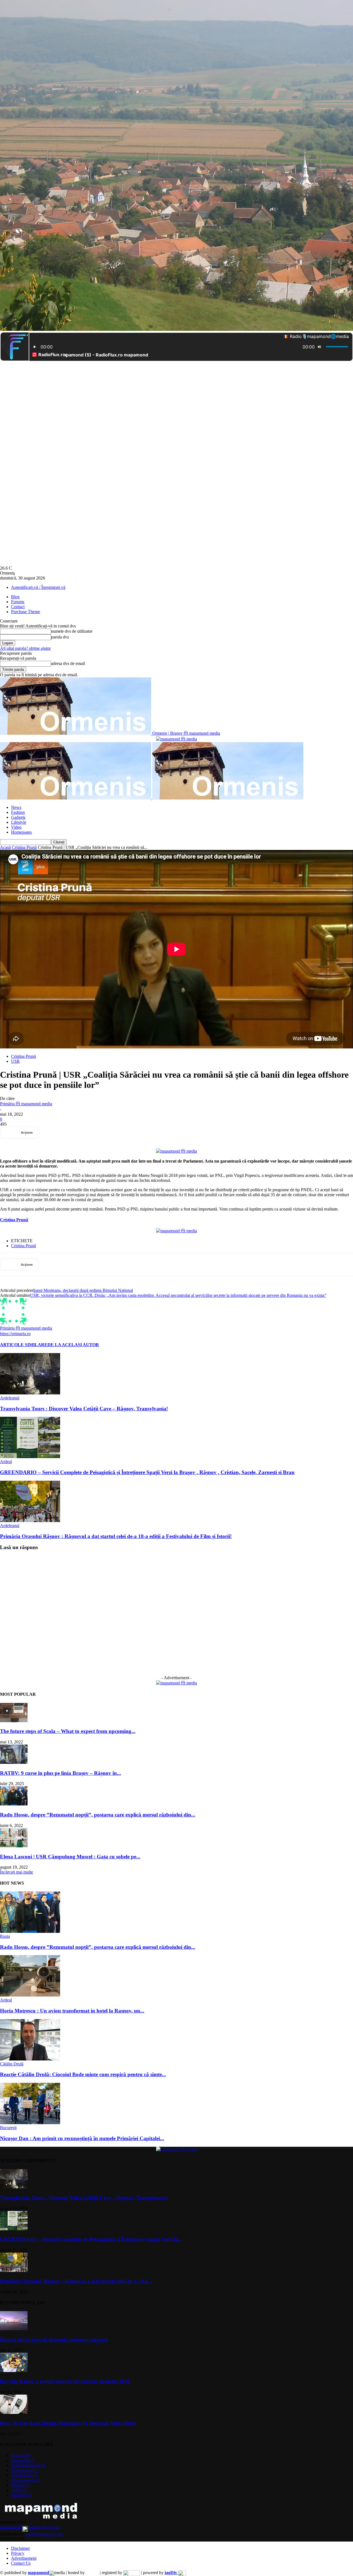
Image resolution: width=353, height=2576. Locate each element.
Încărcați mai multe (17, 1872)
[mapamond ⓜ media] (176, 1683)
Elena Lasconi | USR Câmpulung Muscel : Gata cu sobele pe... (70, 1857)
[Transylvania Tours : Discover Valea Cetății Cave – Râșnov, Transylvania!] (30, 1393)
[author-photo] (13, 1323)
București (8, 2128)
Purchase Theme (26, 612)
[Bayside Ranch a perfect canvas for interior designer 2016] (14, 2370)
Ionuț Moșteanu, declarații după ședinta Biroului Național (83, 1290)
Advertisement (24, 2558)
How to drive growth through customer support (54, 2340)
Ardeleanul (10, 1398)
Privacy (18, 2553)
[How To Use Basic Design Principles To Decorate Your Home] (14, 2412)
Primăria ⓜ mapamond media (26, 1104)
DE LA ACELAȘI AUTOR (73, 1345)
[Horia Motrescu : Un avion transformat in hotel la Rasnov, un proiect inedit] (30, 1995)
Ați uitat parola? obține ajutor (25, 648)
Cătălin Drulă (12, 2064)
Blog (15, 597)
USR (15, 1061)
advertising (30, 2527)
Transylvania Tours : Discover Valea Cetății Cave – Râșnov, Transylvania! (84, 1409)
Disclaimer (20, 2548)
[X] (73, 1133)
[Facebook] (53, 1133)
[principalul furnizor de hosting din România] (92, 2573)
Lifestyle (19, 822)
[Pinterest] (92, 1133)
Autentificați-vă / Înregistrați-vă (38, 587)
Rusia (5, 1936)
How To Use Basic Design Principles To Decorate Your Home (68, 2423)
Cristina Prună (24, 847)
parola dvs (60, 637)
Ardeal (6, 1462)
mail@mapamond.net (44, 2534)
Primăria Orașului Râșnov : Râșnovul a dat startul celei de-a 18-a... (76, 2281)
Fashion (18, 812)
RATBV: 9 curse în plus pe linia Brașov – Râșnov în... (61, 1773)
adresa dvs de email (68, 663)
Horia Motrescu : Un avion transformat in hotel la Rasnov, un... (72, 2011)
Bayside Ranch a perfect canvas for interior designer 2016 (65, 2381)
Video (16, 827)
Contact (18, 607)
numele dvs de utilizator (72, 631)
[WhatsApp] (112, 1133)
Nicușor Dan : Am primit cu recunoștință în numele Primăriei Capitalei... (82, 2138)
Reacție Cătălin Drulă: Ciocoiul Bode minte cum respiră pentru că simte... (83, 2074)
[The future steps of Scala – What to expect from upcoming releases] (14, 1721)
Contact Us (21, 2563)
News (16, 807)
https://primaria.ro (15, 1334)
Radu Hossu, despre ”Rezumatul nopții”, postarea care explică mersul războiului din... (98, 1815)
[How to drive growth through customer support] (14, 2329)
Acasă (5, 847)
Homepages (21, 832)
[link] (14, 1220)
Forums (18, 602)
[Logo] (76, 798)
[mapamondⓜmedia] (176, 739)
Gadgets (18, 817)
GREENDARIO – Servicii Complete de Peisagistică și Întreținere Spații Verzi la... (91, 2239)
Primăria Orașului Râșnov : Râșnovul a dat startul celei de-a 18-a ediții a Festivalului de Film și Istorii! (116, 1536)
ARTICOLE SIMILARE (24, 1345)
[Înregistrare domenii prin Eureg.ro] (132, 2573)
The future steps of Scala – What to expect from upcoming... (68, 1731)
